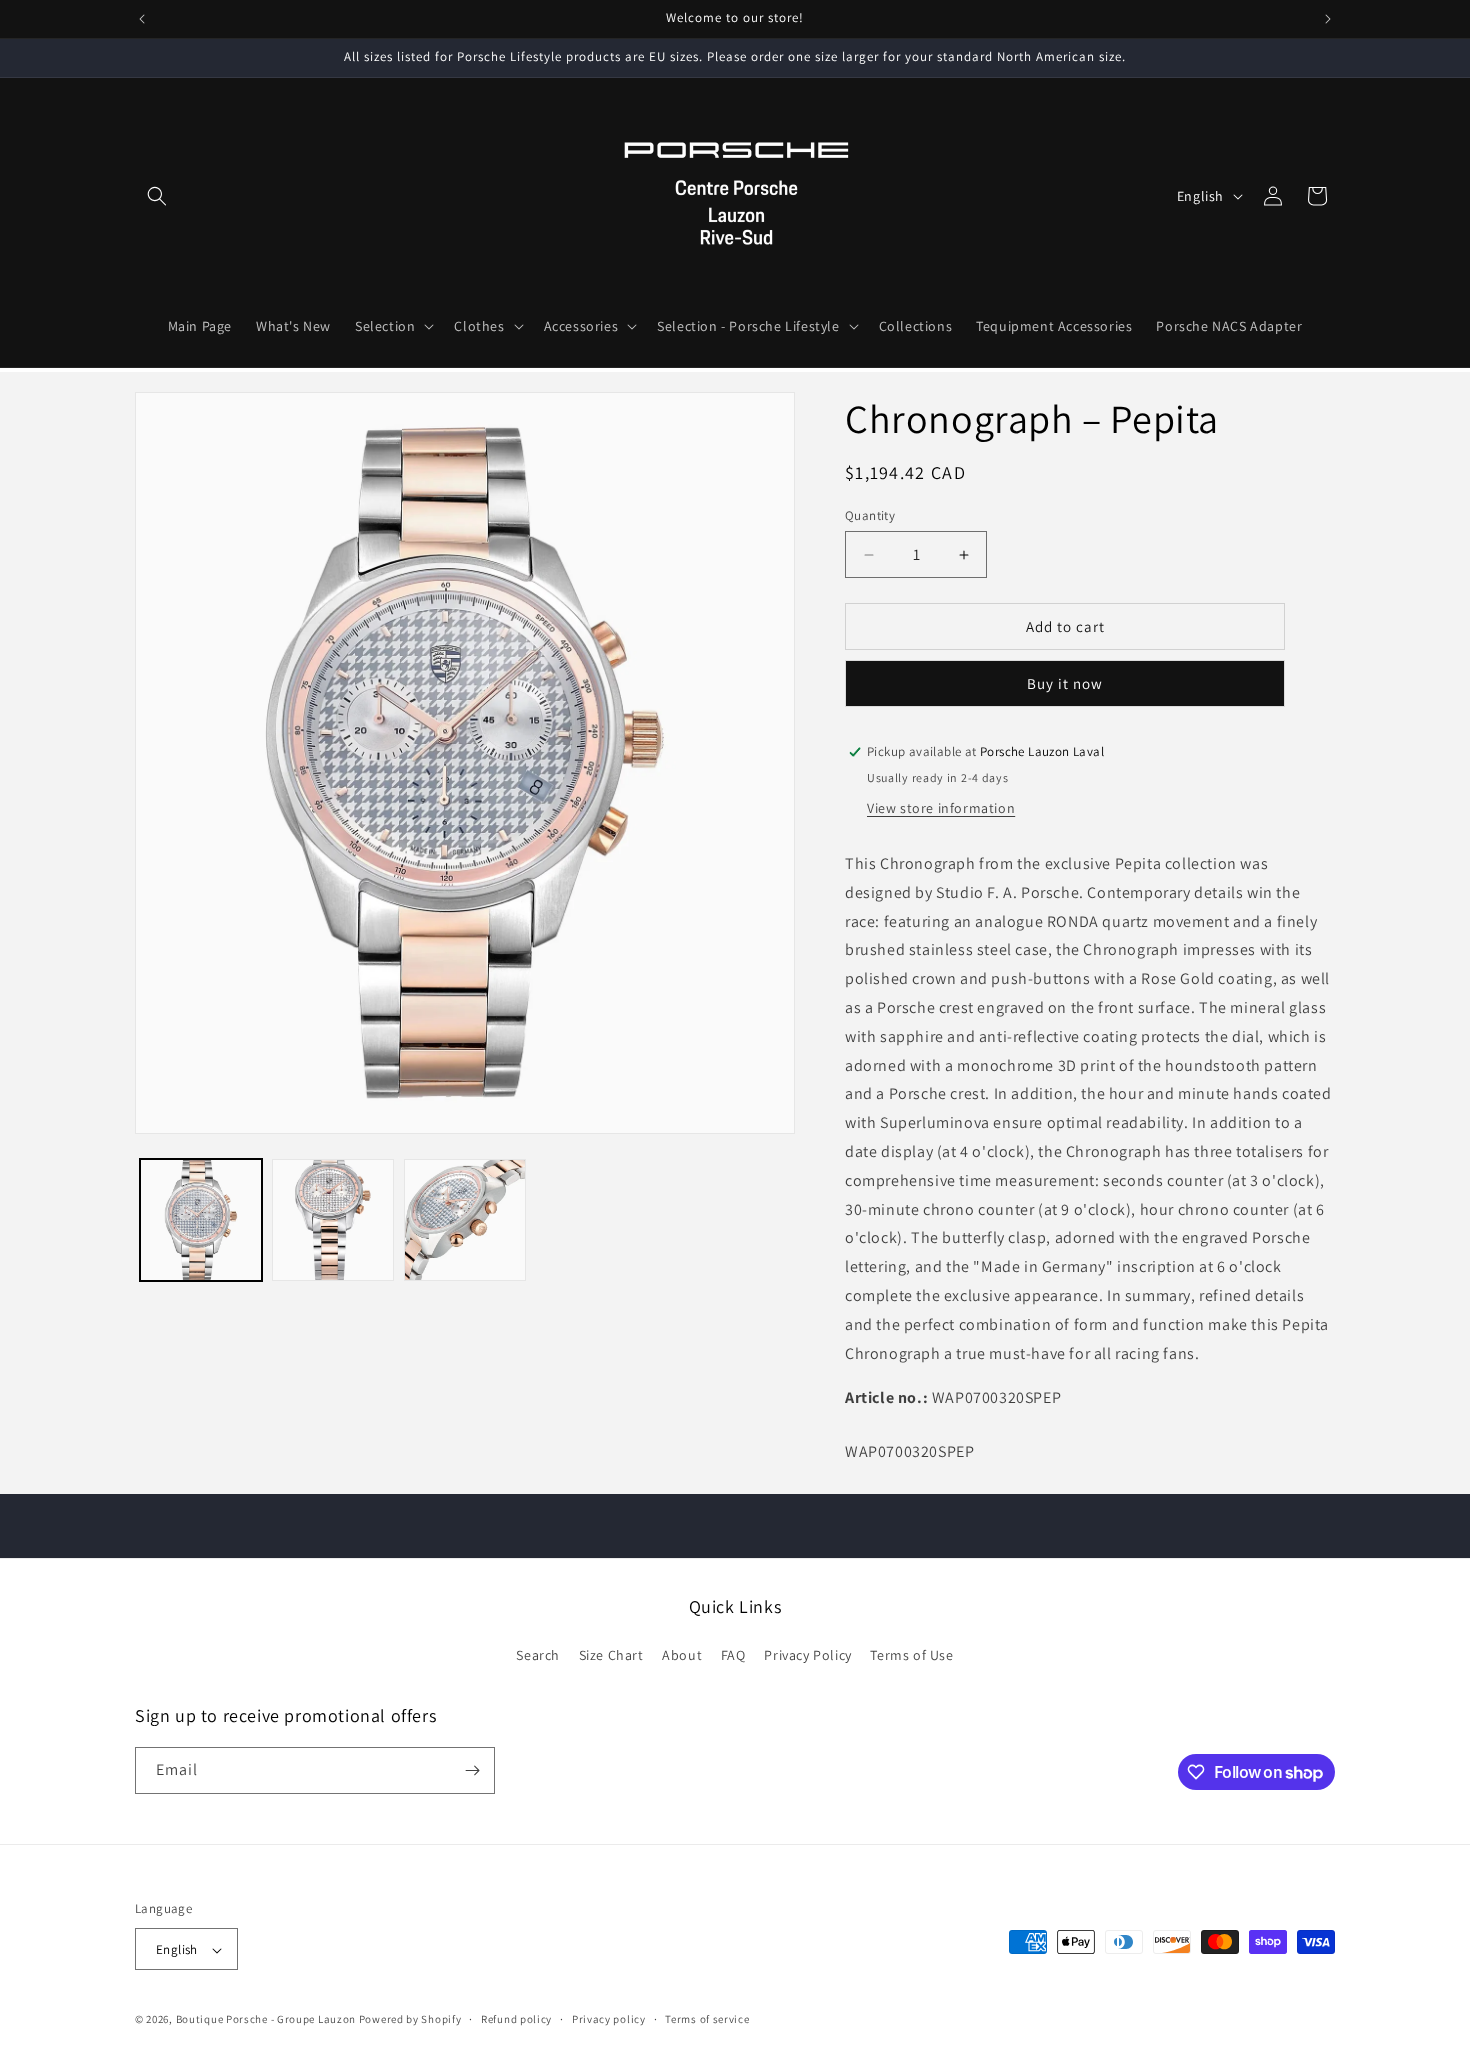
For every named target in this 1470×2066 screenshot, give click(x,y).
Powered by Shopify (410, 2020)
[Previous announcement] (142, 19)
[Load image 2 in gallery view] (333, 1220)
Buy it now (1065, 683)
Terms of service (707, 2019)
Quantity (870, 515)
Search (538, 1656)
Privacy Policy (807, 1656)
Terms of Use (911, 1656)
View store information (941, 808)
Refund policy (516, 2019)
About (682, 1656)
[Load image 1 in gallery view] (201, 1220)
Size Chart (611, 1656)
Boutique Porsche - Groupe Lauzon (266, 2020)
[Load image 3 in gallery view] (465, 1220)
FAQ (733, 1656)
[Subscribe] (472, 1770)
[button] (157, 196)
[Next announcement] (1328, 19)
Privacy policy (609, 2019)
